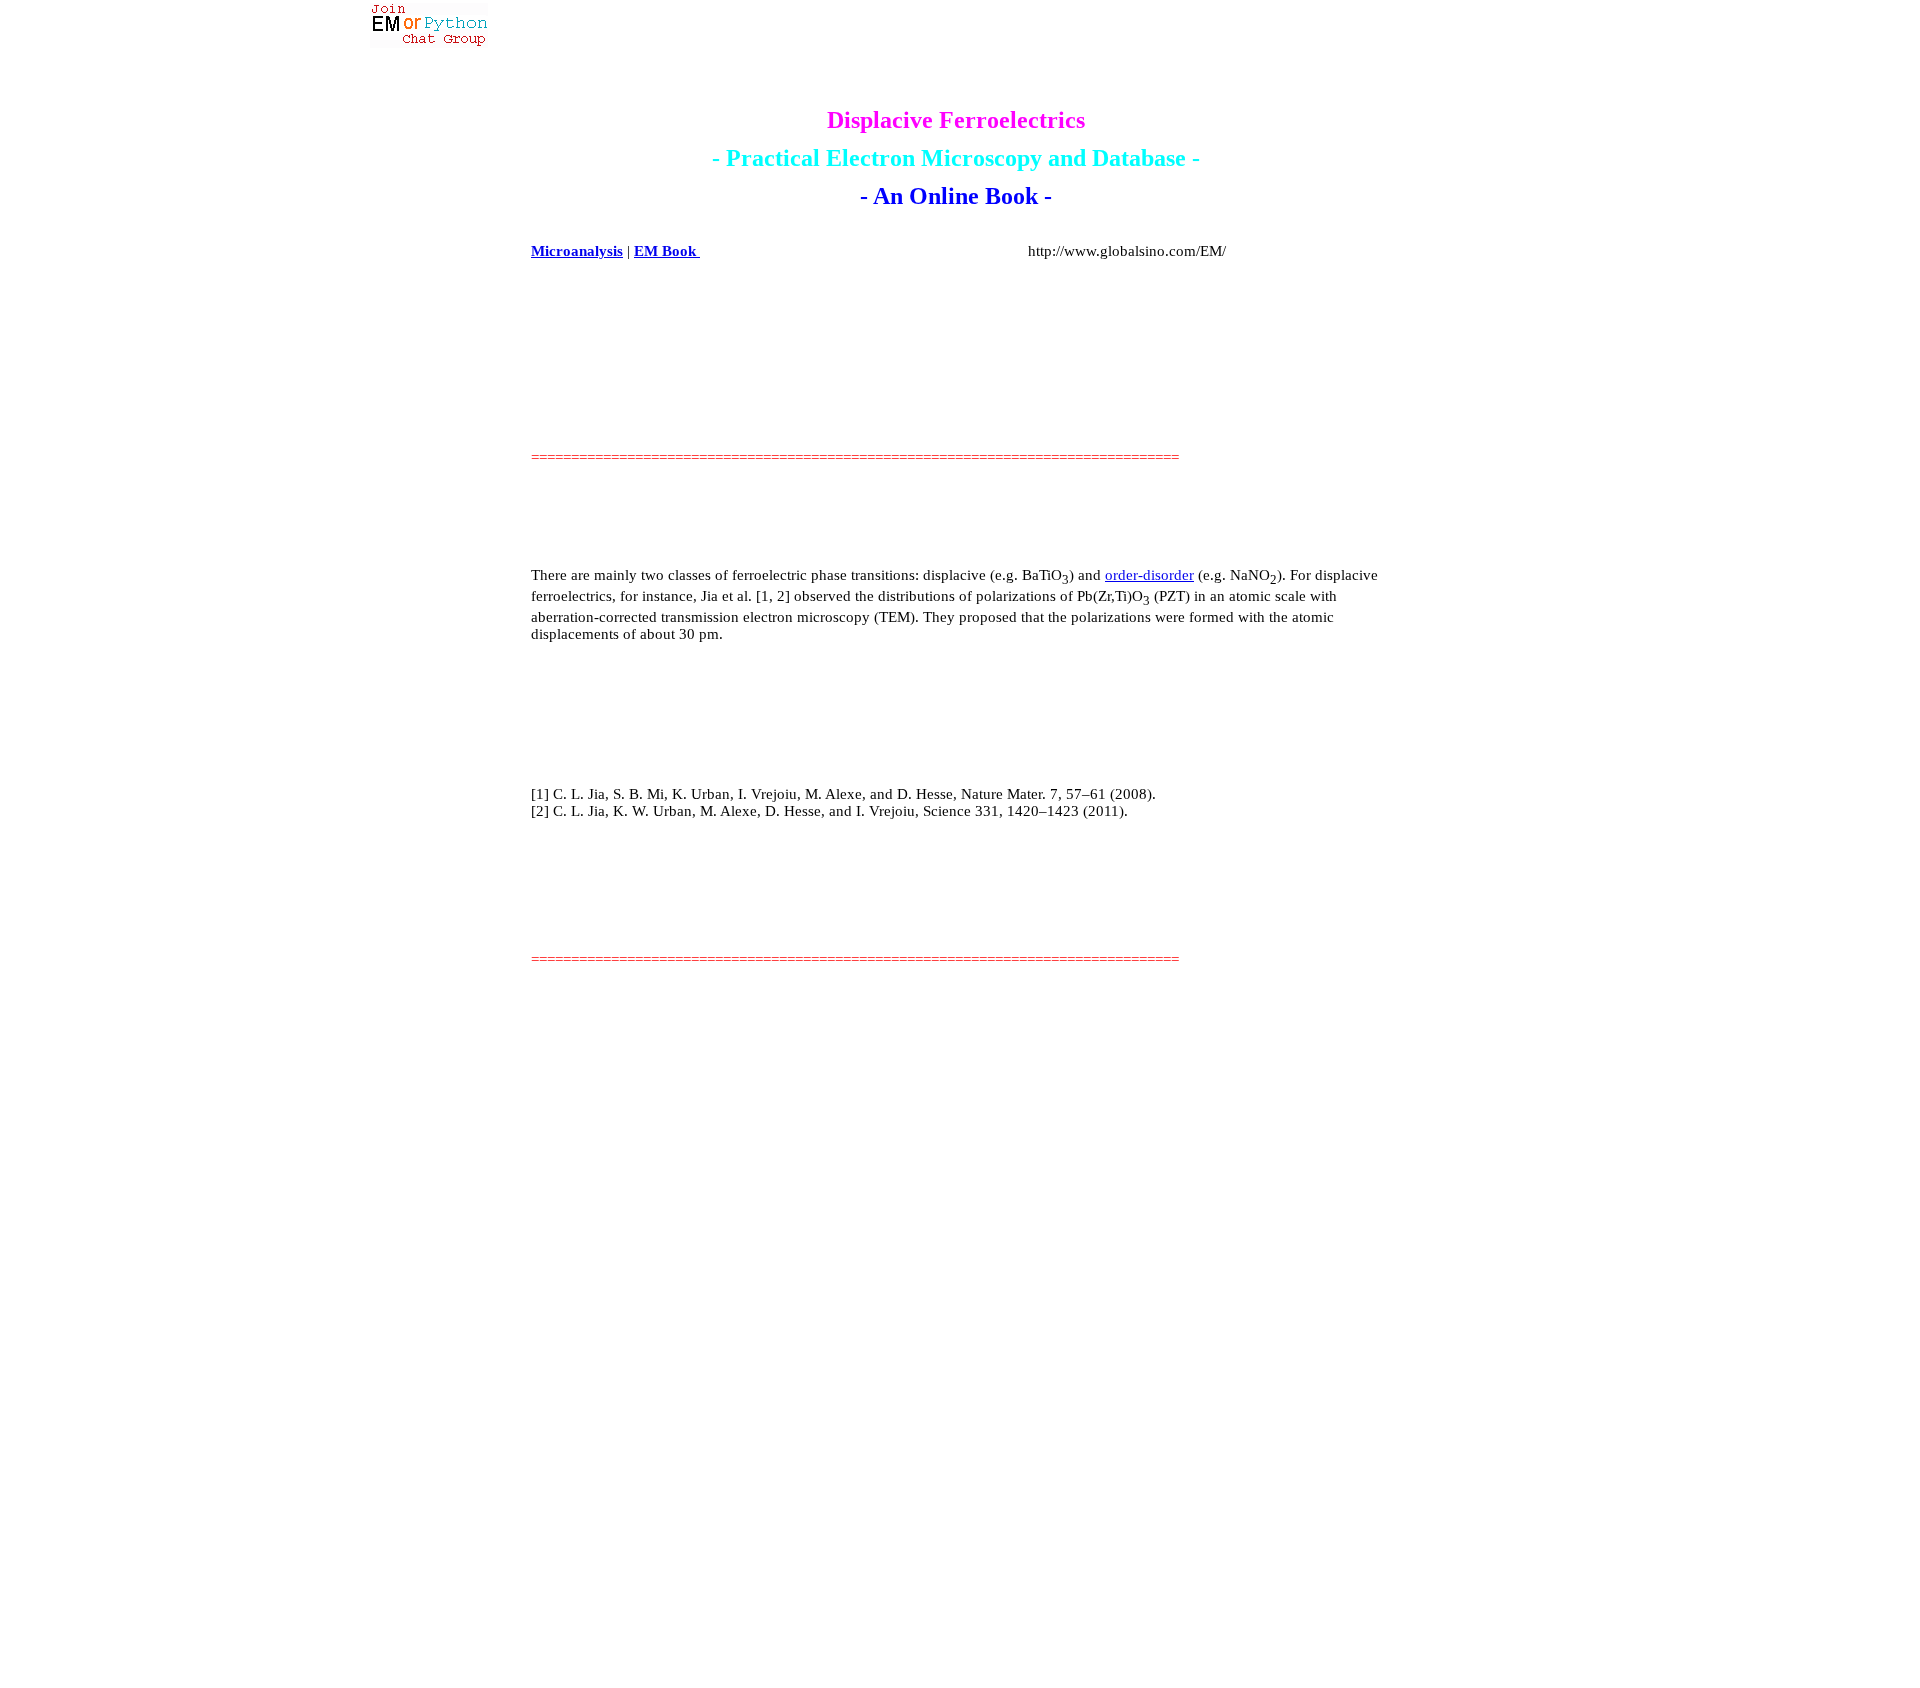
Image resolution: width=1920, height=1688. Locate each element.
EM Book (667, 251)
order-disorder (1149, 575)
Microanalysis (577, 251)
